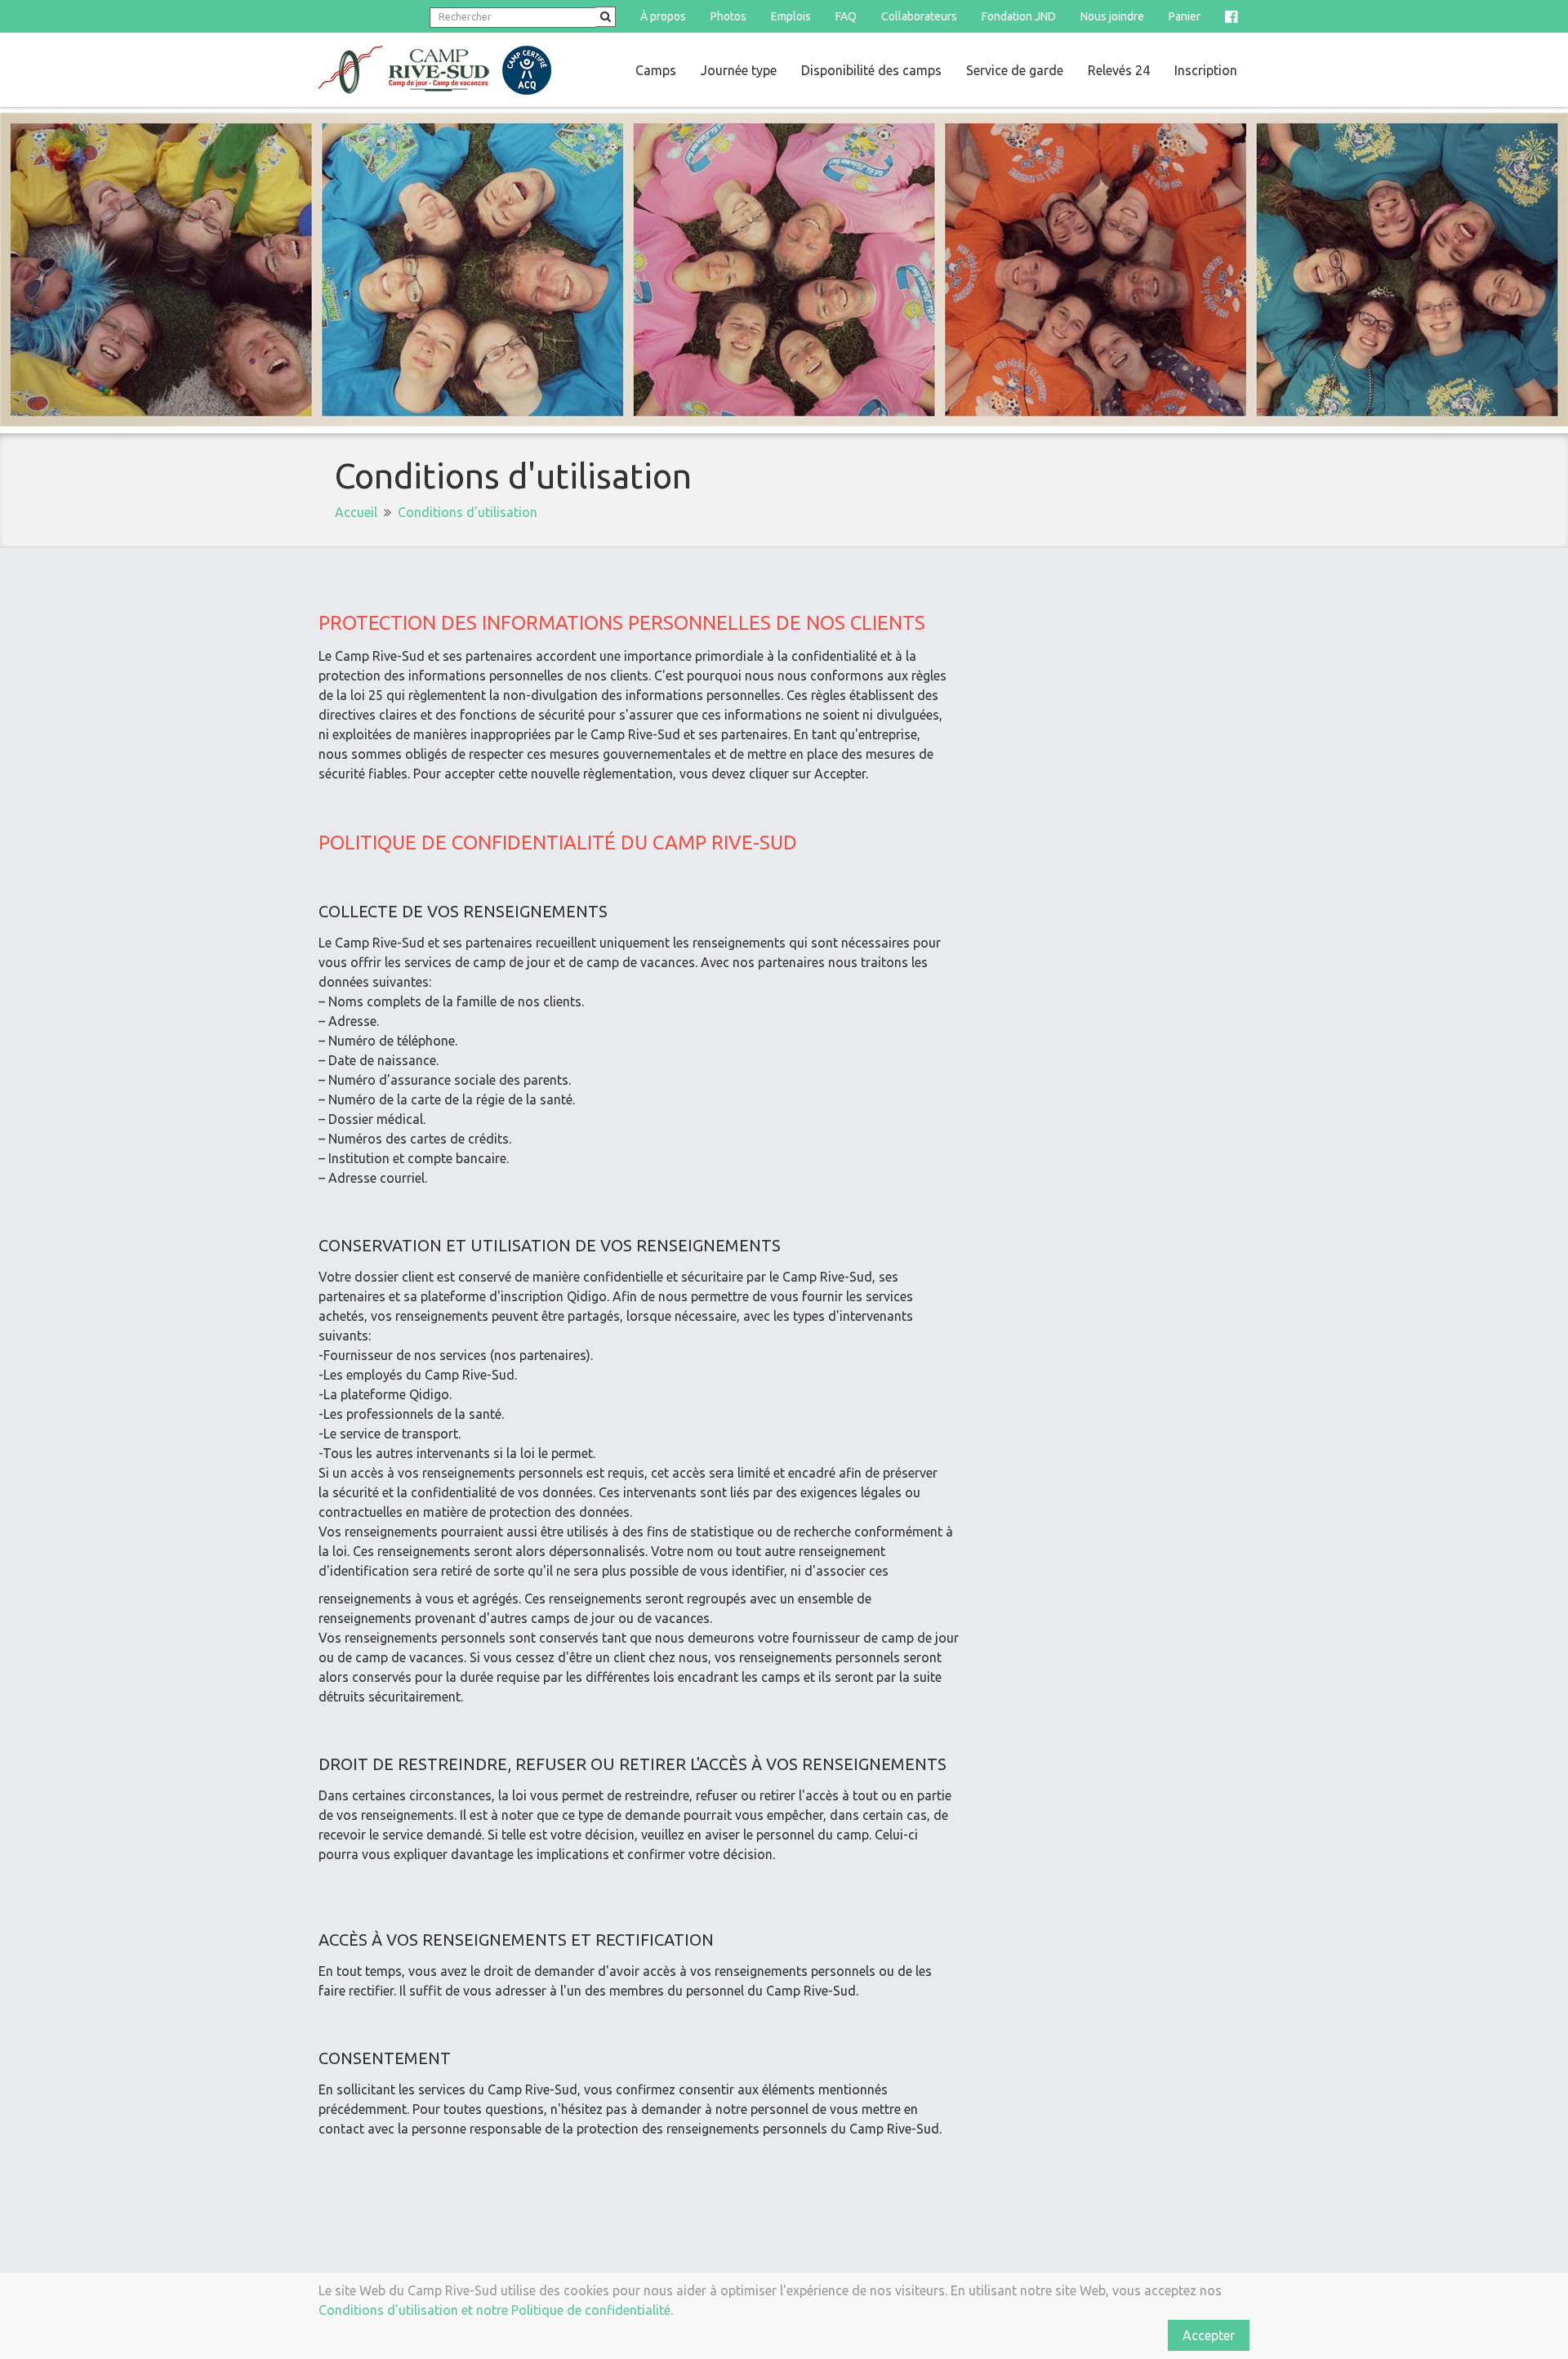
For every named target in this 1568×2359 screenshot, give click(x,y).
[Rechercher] (606, 17)
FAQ (846, 16)
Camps (656, 70)
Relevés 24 (1119, 70)
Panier (1185, 16)
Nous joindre (1112, 16)
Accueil (356, 512)
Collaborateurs (919, 16)
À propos (663, 16)
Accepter (1209, 2335)
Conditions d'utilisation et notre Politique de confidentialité (494, 2310)
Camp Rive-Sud (435, 70)
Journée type (739, 70)
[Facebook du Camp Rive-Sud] (1231, 16)
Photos (728, 16)
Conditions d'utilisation (468, 512)
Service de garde (1015, 70)
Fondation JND (1019, 16)
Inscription (1206, 70)
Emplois (791, 16)
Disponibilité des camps (871, 70)
